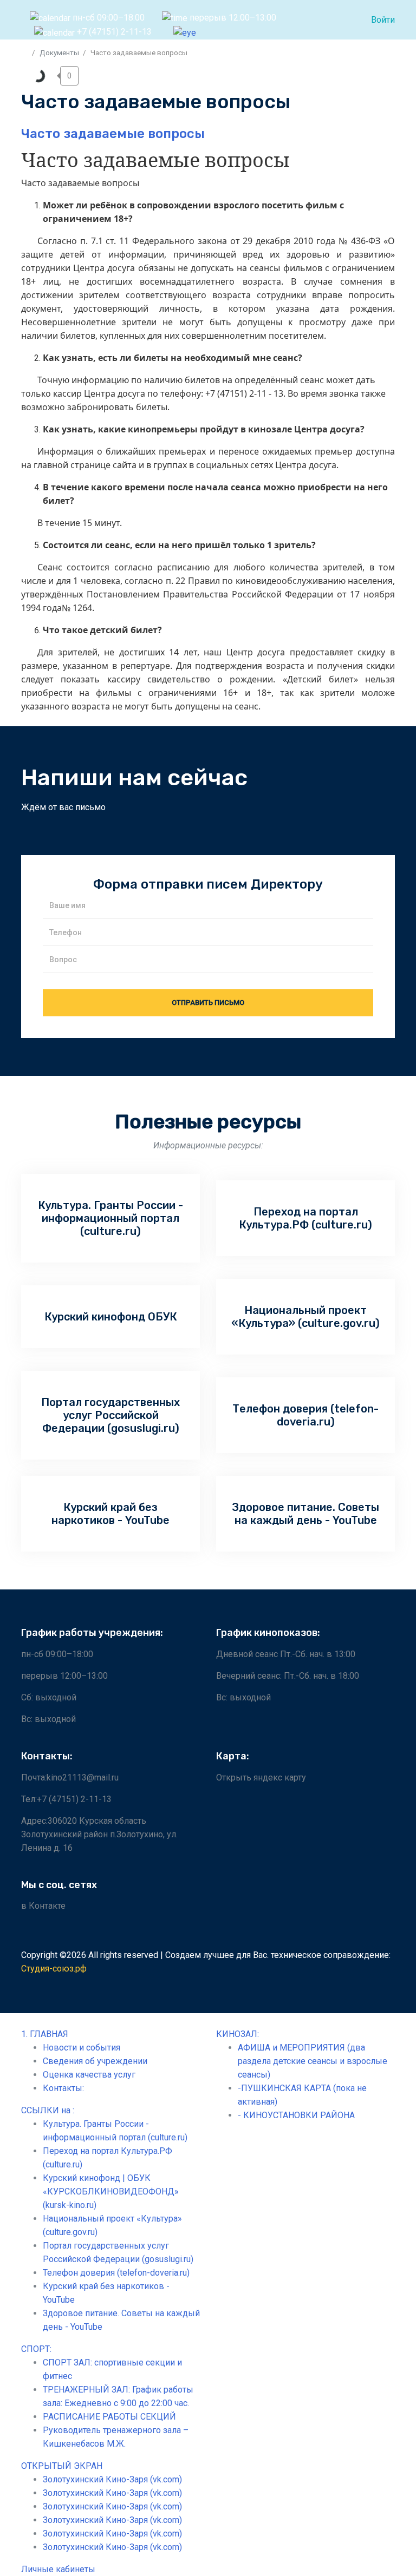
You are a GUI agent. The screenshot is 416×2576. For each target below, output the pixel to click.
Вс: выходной (48, 1719)
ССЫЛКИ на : (48, 2110)
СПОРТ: (36, 2349)
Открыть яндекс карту (261, 1777)
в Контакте (43, 1906)
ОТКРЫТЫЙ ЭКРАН (62, 2466)
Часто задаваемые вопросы (113, 134)
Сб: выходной (49, 1697)
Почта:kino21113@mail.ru (70, 1777)
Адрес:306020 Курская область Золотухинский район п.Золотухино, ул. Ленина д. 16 (99, 1834)
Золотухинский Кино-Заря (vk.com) (112, 2479)
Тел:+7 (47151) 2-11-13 (66, 1799)
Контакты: (63, 2088)
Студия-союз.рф (54, 1969)
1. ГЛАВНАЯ (45, 2034)
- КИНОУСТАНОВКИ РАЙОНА (296, 2115)
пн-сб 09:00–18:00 (57, 1654)
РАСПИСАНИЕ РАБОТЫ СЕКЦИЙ (109, 2417)
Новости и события (82, 2048)
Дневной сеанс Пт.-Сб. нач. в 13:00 (286, 1654)
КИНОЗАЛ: (238, 2034)
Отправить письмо (208, 1003)
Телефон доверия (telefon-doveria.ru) (116, 2273)
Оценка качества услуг (89, 2075)
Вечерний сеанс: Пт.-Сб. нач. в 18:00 (288, 1676)
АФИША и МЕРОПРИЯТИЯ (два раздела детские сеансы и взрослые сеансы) (313, 2061)
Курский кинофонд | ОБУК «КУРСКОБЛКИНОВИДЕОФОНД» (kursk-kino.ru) (111, 2191)
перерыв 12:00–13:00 (64, 1676)
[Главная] (25, 53)
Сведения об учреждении (95, 2061)
